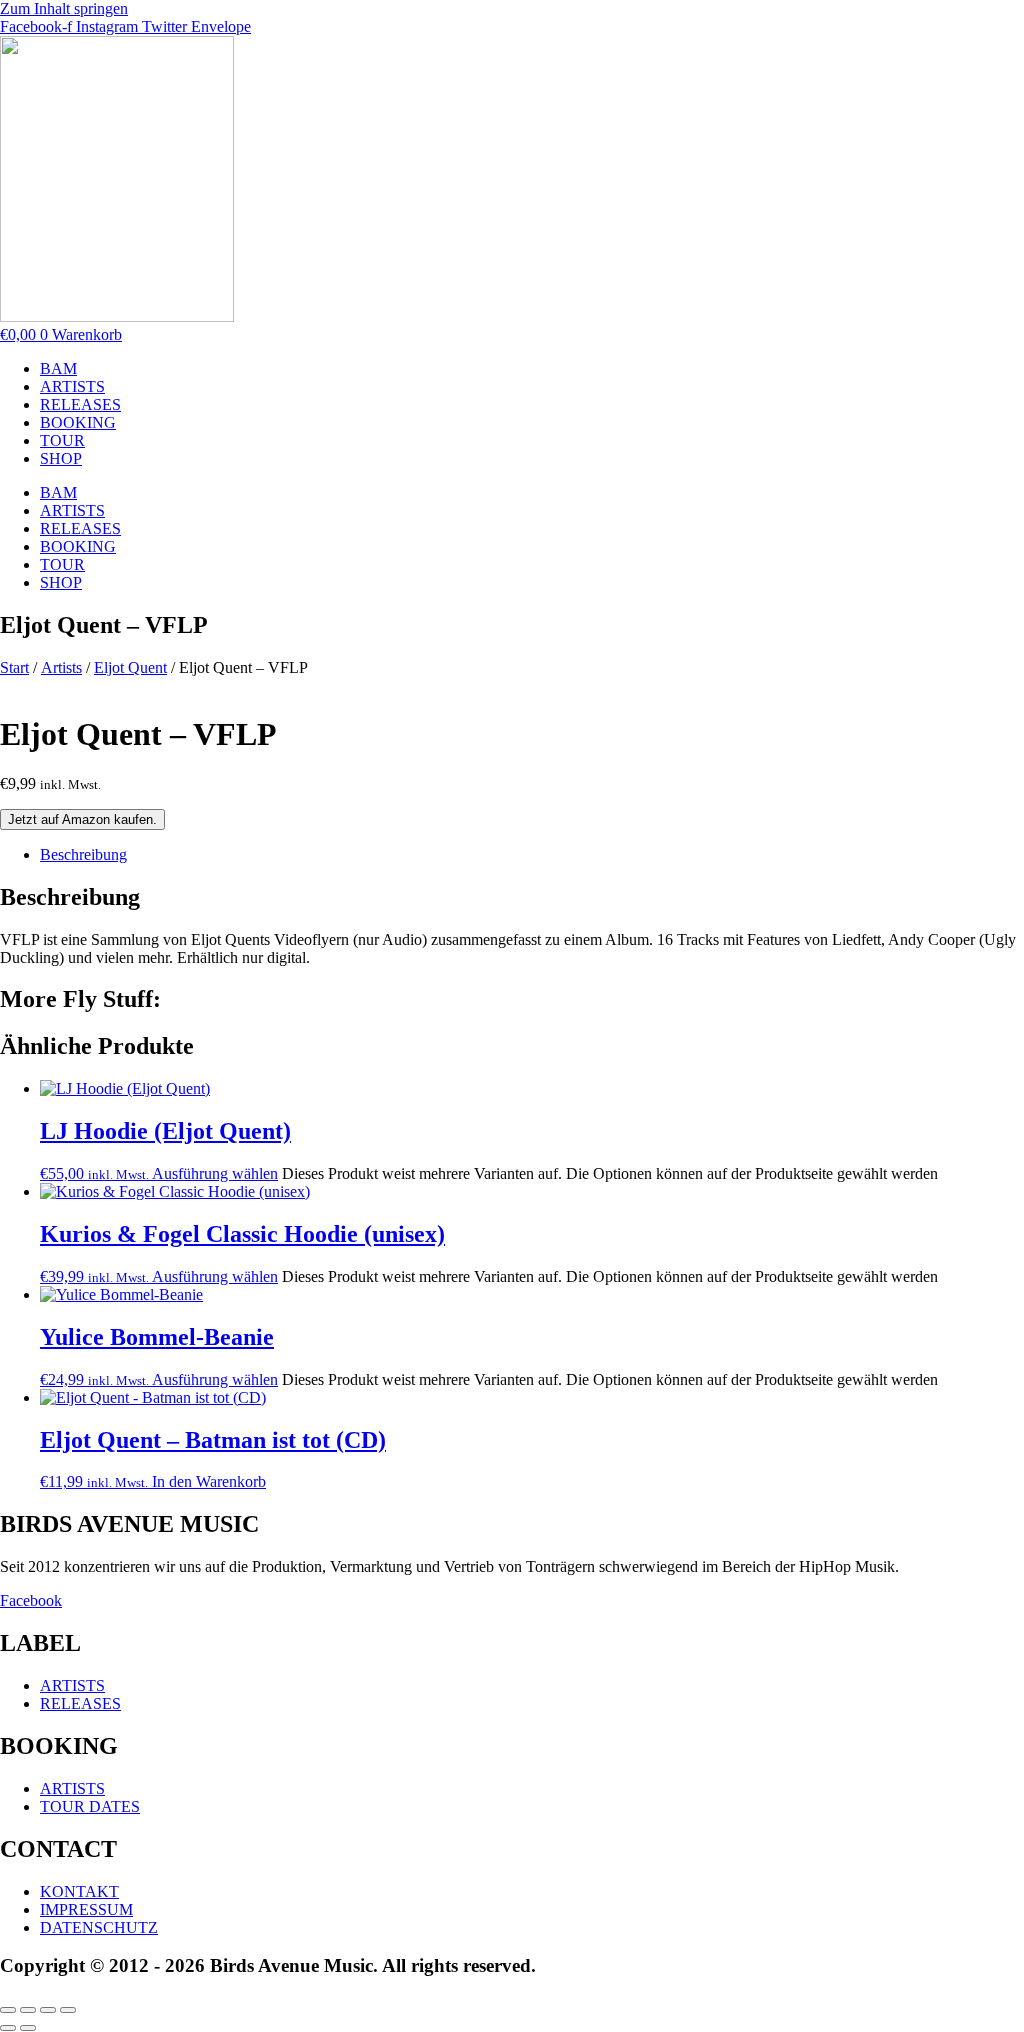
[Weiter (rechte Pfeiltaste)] (28, 2028)
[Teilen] (48, 2010)
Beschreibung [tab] (83, 854)
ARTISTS (72, 386)
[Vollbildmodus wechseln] (28, 2010)
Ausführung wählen (215, 1173)
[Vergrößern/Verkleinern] (8, 2010)
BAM (58, 368)
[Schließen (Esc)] (68, 2010)
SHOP (61, 458)
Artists (61, 667)
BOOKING (78, 422)
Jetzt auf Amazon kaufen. (82, 819)
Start (14, 667)
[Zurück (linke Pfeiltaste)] (8, 2028)
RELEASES (80, 404)
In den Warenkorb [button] (209, 1481)
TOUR (62, 440)
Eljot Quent (130, 667)
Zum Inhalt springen (64, 8)
